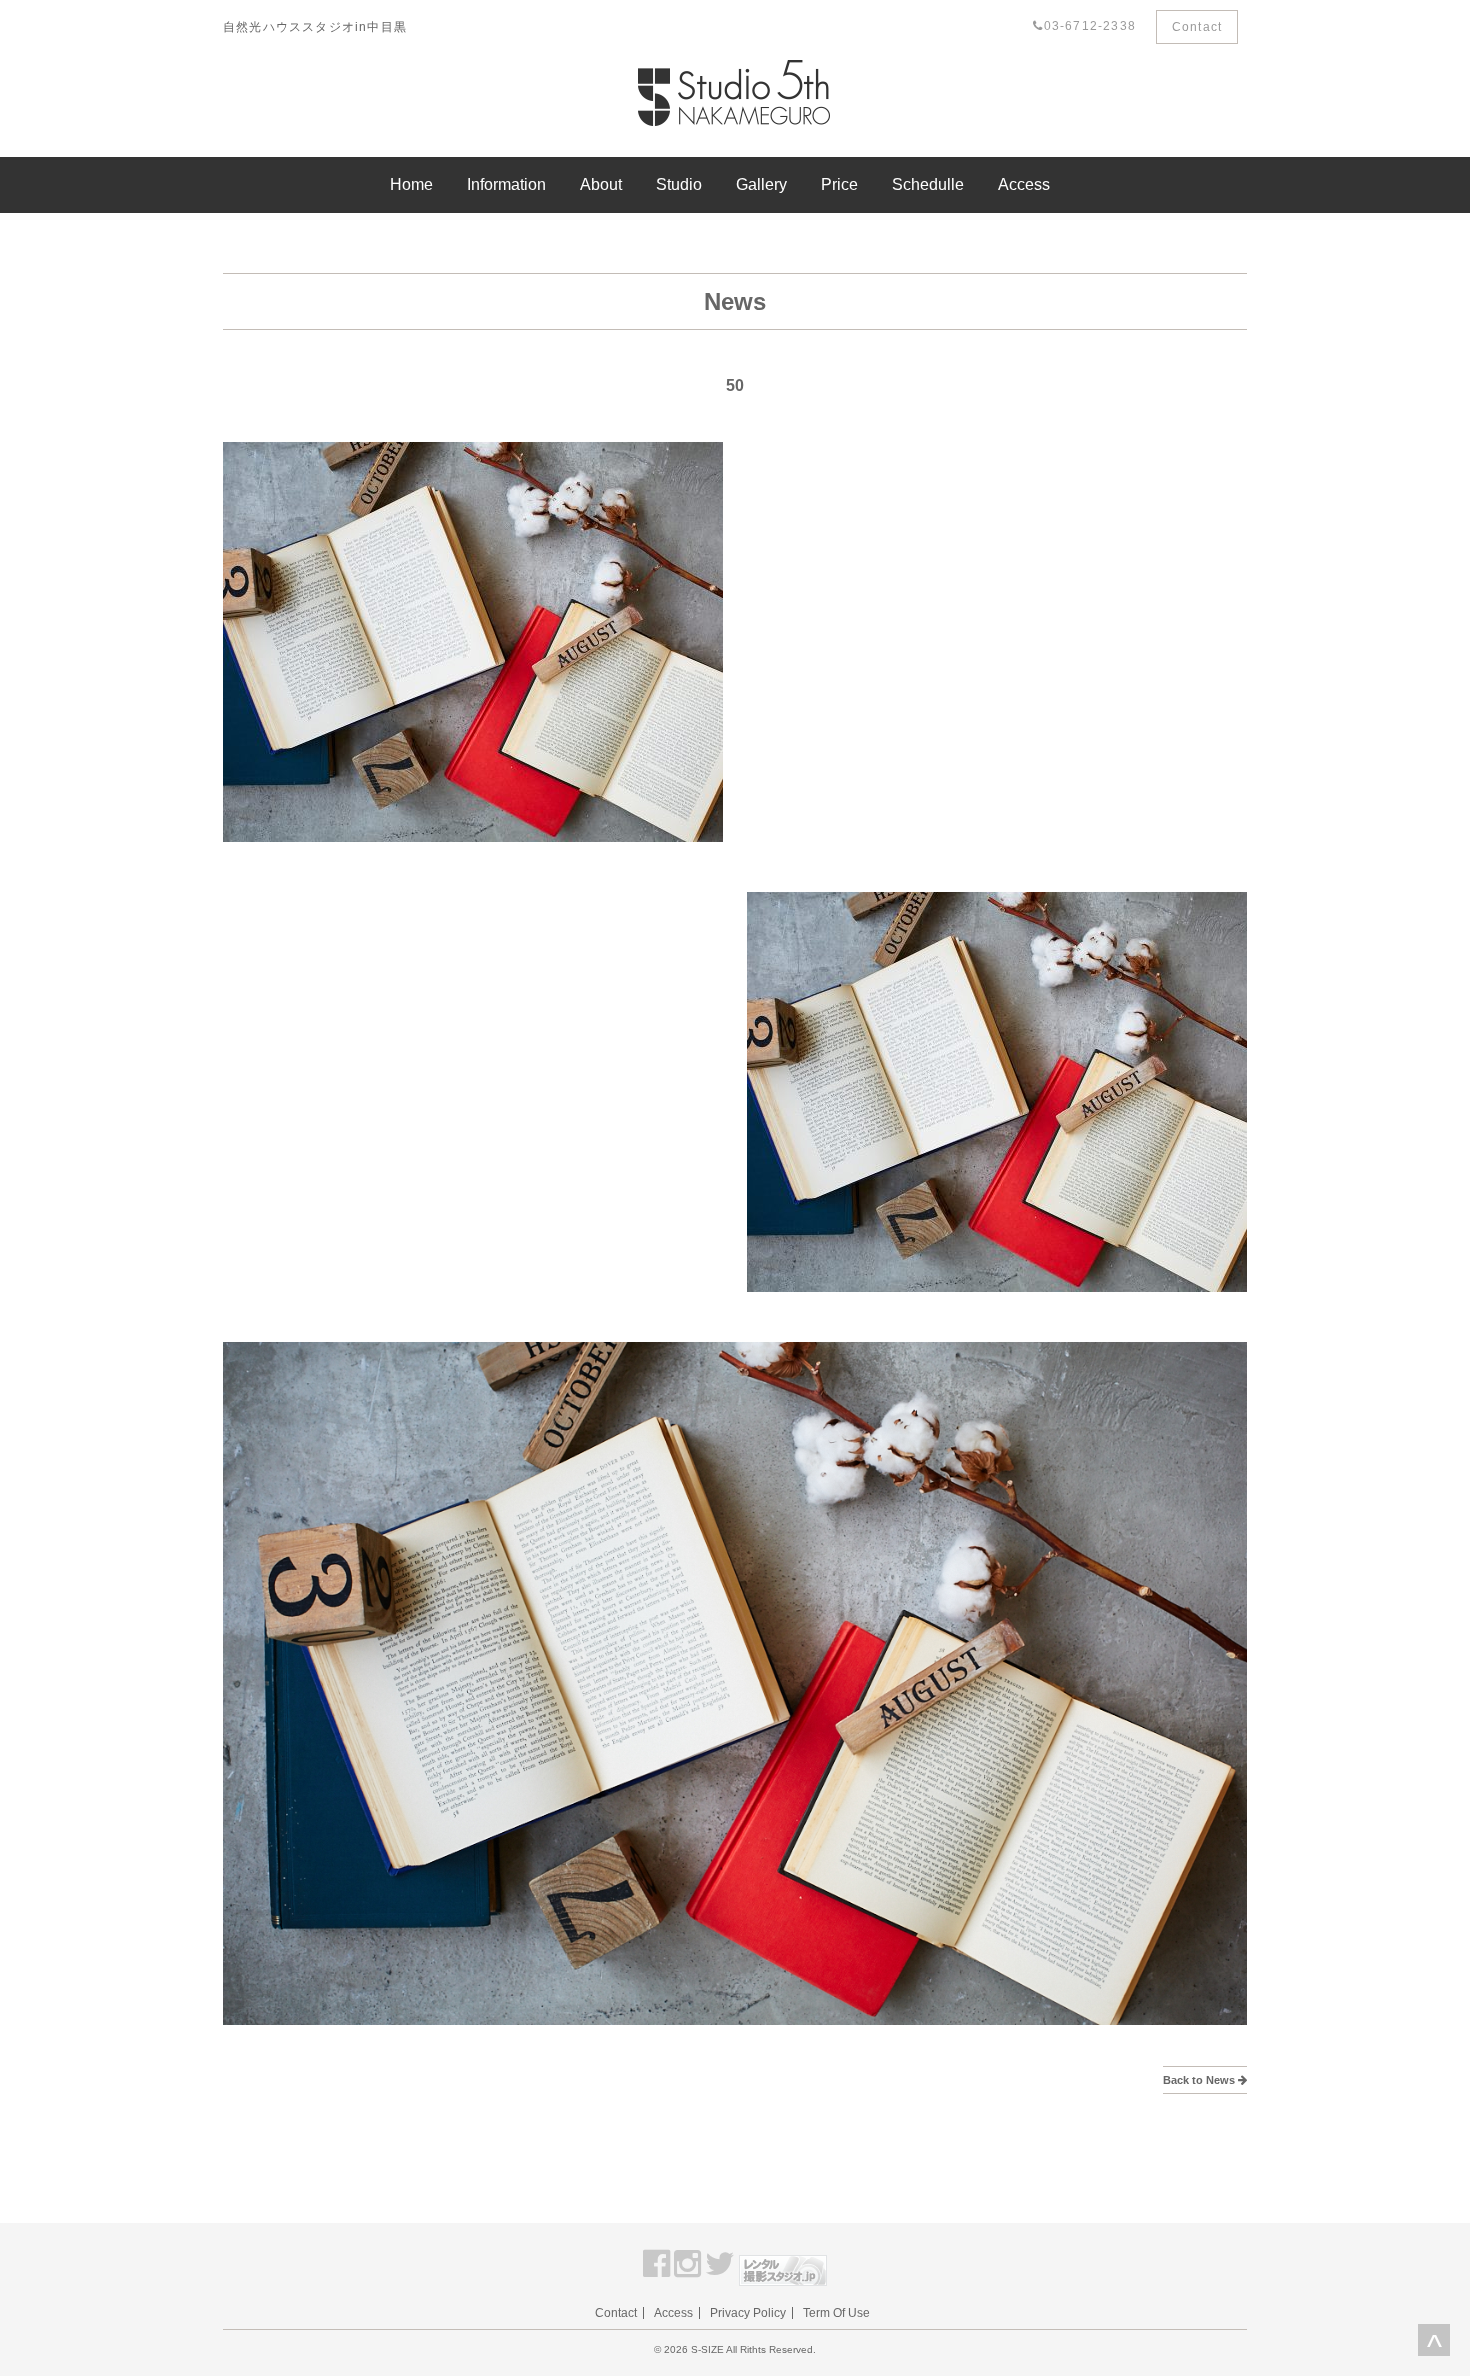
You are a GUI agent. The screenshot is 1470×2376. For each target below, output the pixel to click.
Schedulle (928, 184)
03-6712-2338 (1090, 26)
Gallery (761, 184)
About (601, 184)
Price (839, 184)
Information (506, 184)
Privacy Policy (748, 2313)
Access (1024, 184)
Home (411, 184)
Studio (679, 184)
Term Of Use (836, 2313)
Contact (1197, 27)
